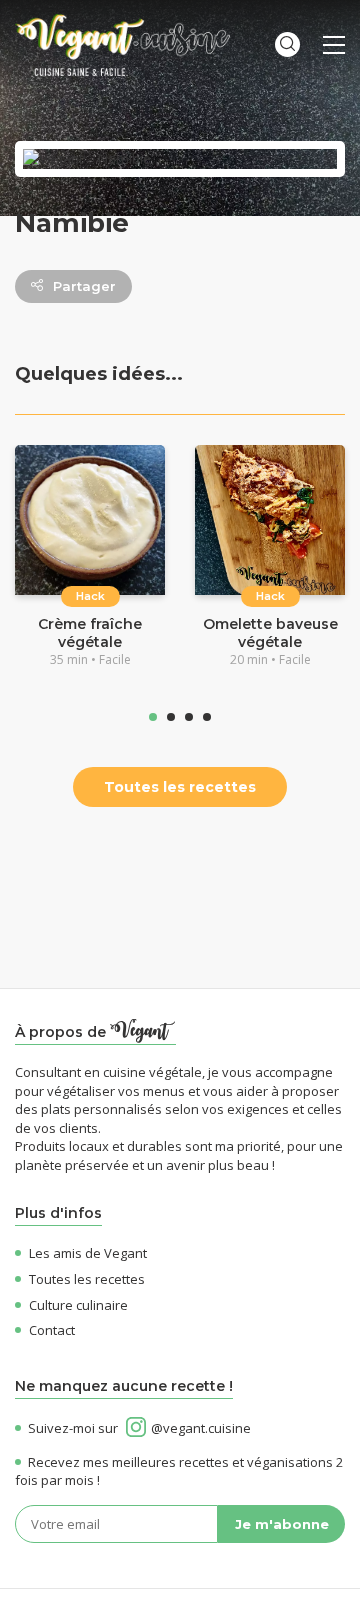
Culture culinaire (78, 1305)
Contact (52, 1330)
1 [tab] (153, 717)
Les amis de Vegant (88, 1253)
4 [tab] (207, 717)
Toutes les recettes (180, 787)
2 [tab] (171, 717)
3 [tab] (189, 717)
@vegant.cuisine (201, 1428)
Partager (84, 286)
